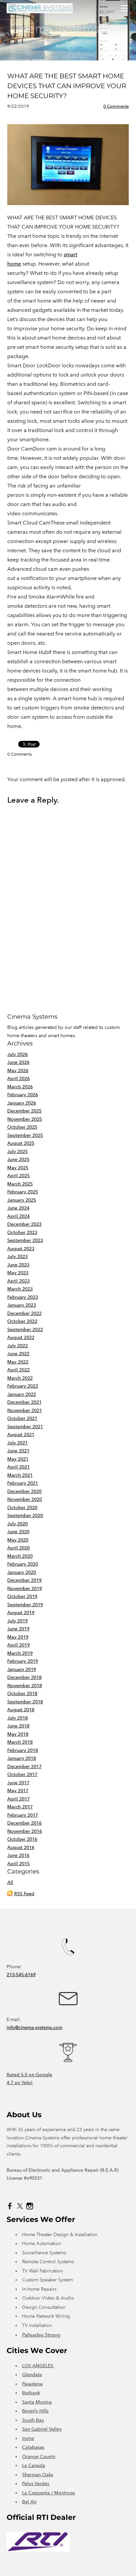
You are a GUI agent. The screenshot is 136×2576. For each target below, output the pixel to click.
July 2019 (17, 1621)
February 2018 (23, 1750)
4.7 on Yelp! (20, 2083)
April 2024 (18, 1216)
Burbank (31, 2393)
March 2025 (20, 1184)
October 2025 (22, 1127)
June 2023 (18, 1265)
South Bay (33, 2420)
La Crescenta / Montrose (49, 2493)
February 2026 (23, 1095)
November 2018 (25, 1686)
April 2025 (18, 1176)
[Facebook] (10, 2206)
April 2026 (18, 1079)
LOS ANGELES (38, 2366)
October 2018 (22, 1694)
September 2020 (25, 1516)
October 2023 (22, 1233)
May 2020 (18, 1540)
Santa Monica (37, 2402)
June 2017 (18, 1783)
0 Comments (116, 106)
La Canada (34, 2466)
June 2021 (18, 1451)
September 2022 (25, 1330)
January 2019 (22, 1669)
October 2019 (22, 1596)
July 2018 (17, 1718)
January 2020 (22, 1572)
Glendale (32, 2375)
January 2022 (22, 1394)
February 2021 (23, 1483)
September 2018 (25, 1702)
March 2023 (20, 1289)
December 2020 (24, 1491)
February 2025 (23, 1192)
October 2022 (22, 1321)
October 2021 (22, 1418)
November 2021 (25, 1411)
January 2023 (22, 1305)
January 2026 (22, 1103)
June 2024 (18, 1208)
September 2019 (25, 1605)
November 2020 (25, 1499)
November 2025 (25, 1119)
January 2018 (22, 1758)
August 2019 (21, 1613)
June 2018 (18, 1726)
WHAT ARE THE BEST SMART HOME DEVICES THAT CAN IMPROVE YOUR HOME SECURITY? (67, 86)
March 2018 (20, 1742)
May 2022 (18, 1362)
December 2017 (24, 1767)
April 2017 (18, 1799)
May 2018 (18, 1734)
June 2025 (18, 1160)
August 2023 (21, 1249)
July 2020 (17, 1524)
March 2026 (20, 1087)
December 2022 (24, 1313)
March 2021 (20, 1475)
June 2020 (18, 1532)
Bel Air (29, 2502)
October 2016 (22, 1839)
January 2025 (22, 1200)
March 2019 (20, 1653)
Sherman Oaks (38, 2475)
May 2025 (18, 1168)
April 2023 (18, 1281)
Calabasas (33, 2447)
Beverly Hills (35, 2411)
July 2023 (17, 1257)
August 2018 (21, 1710)
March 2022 (20, 1378)
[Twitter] (20, 2206)
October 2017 (22, 1775)
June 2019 (18, 1629)
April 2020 (18, 1548)
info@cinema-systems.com (34, 2028)
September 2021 (25, 1427)
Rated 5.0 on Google (29, 2075)
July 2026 (17, 1054)
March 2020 (20, 1556)
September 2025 (25, 1135)
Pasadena (32, 2384)
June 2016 (18, 1855)
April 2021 (18, 1467)
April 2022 (18, 1370)
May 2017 (18, 1791)
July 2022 (17, 1346)
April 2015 (18, 1864)
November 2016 (25, 1831)
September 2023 (25, 1240)
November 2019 (25, 1589)
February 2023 (23, 1297)
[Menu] (124, 8)
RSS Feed (24, 1894)
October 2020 (22, 1508)
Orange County (39, 2457)
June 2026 (18, 1062)
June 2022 (18, 1354)
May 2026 (18, 1071)
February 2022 (23, 1386)
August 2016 (21, 1848)
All (10, 1883)
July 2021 (17, 1443)
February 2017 (23, 1815)
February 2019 (23, 1661)
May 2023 (18, 1273)
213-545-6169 (21, 1975)
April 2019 (18, 1645)
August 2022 (21, 1338)
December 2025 (24, 1111)
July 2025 (17, 1152)
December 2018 (24, 1677)
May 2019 (18, 1637)
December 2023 (24, 1224)
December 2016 (24, 1823)
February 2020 (23, 1564)
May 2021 (18, 1459)
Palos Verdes (36, 2484)
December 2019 (24, 1580)
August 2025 (21, 1143)
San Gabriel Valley (42, 2429)
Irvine (28, 2438)
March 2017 (20, 1807)
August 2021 (21, 1435)
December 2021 (24, 1402)
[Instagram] (30, 2206)
